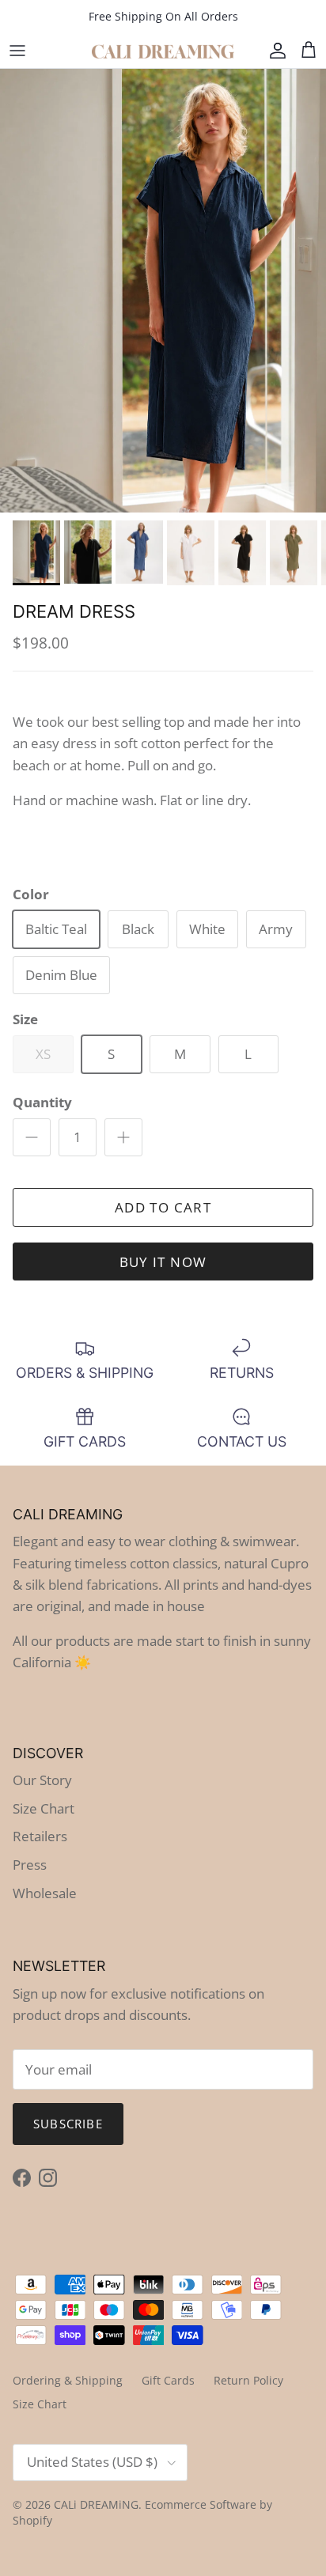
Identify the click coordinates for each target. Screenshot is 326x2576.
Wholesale (45, 1893)
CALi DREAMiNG (96, 2504)
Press (30, 1865)
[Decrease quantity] (32, 1137)
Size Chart (44, 1808)
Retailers (40, 1836)
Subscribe (68, 2124)
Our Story (42, 1780)
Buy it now (163, 1262)
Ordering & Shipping (68, 2380)
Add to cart (163, 1207)
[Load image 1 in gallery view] (163, 291)
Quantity (42, 1102)
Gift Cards (168, 2380)
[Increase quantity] (123, 1137)
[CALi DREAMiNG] (163, 51)
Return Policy (248, 2380)
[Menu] (17, 51)
